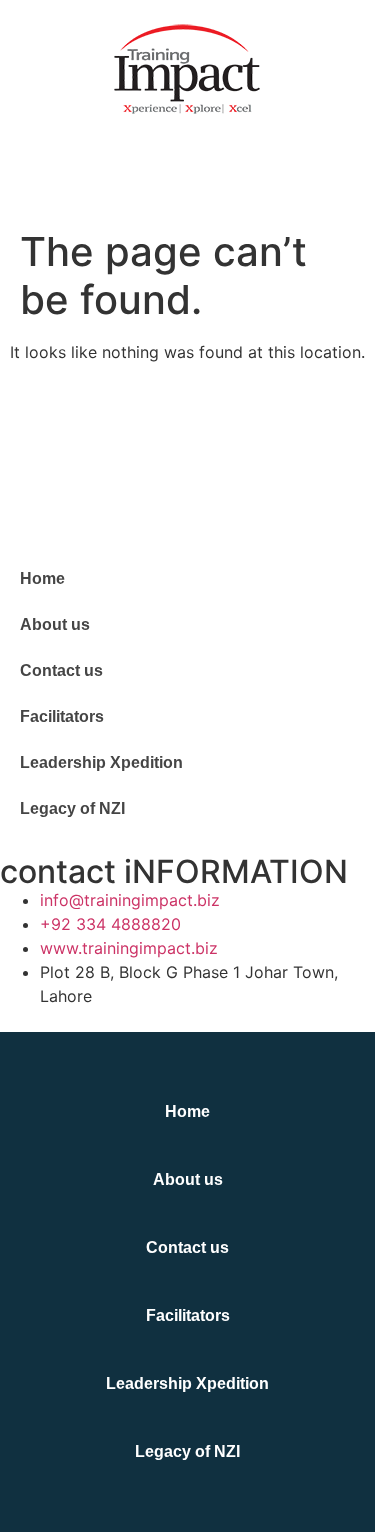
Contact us (61, 670)
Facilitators (62, 716)
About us (55, 624)
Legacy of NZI (72, 808)
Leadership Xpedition (101, 762)
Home (42, 578)
